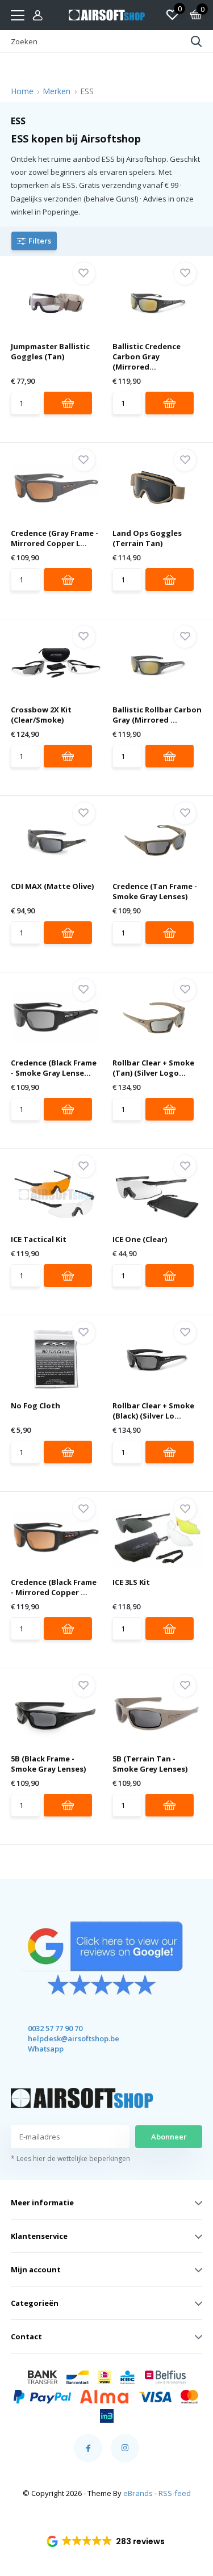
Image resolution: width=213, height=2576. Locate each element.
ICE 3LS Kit (131, 1582)
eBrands (138, 2493)
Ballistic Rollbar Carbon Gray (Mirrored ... (157, 715)
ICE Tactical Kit (39, 1239)
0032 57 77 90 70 (55, 2028)
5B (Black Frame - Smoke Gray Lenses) (48, 1764)
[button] (106, 2541)
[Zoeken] (197, 41)
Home (22, 91)
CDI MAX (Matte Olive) (52, 886)
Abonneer (169, 2137)
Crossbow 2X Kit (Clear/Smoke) (41, 715)
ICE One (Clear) (140, 1239)
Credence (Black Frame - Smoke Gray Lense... (54, 1068)
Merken (57, 91)
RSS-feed (175, 2493)
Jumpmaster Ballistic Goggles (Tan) (50, 351)
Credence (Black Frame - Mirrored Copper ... (54, 1587)
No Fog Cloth (35, 1406)
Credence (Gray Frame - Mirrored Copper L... (55, 538)
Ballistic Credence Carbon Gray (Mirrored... (147, 356)
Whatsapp (46, 2049)
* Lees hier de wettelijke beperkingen (70, 2158)
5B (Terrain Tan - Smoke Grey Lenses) (150, 1764)
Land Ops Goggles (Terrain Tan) (147, 538)
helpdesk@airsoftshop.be (63, 2038)
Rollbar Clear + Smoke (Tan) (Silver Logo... (153, 1068)
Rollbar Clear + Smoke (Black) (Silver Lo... (153, 1411)
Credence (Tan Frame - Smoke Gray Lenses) (155, 891)
